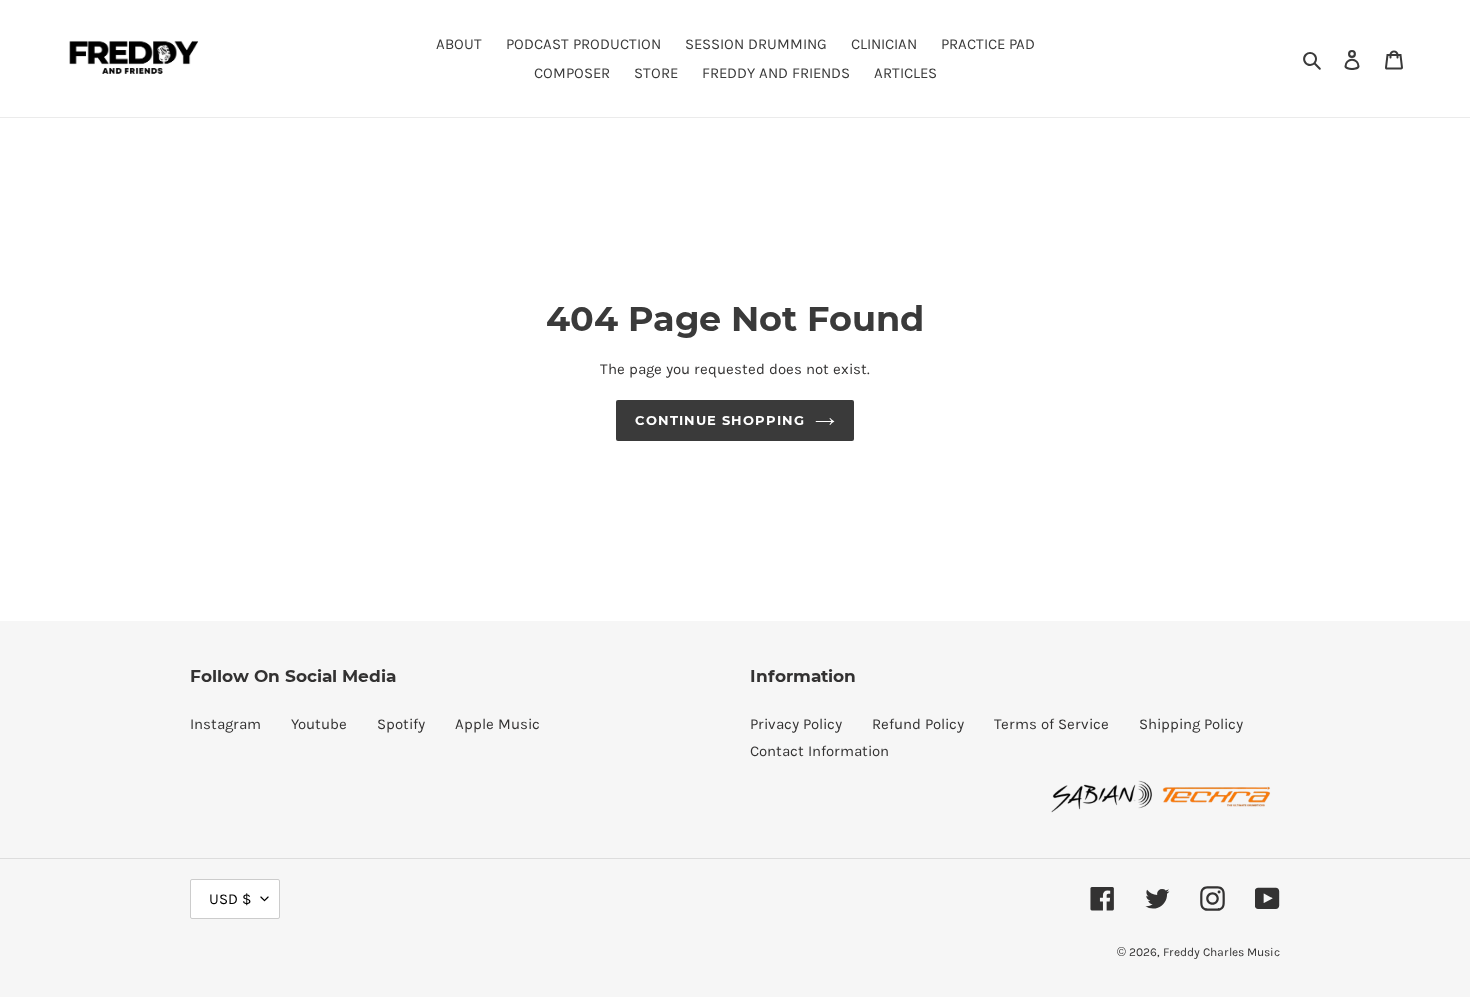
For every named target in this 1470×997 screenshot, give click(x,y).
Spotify (401, 724)
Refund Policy (918, 724)
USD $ (230, 899)
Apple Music (497, 724)
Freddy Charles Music (1221, 952)
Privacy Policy (796, 724)
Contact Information (819, 751)
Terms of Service (1051, 724)
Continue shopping (720, 420)
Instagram (225, 724)
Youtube (319, 724)
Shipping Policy (1191, 724)
